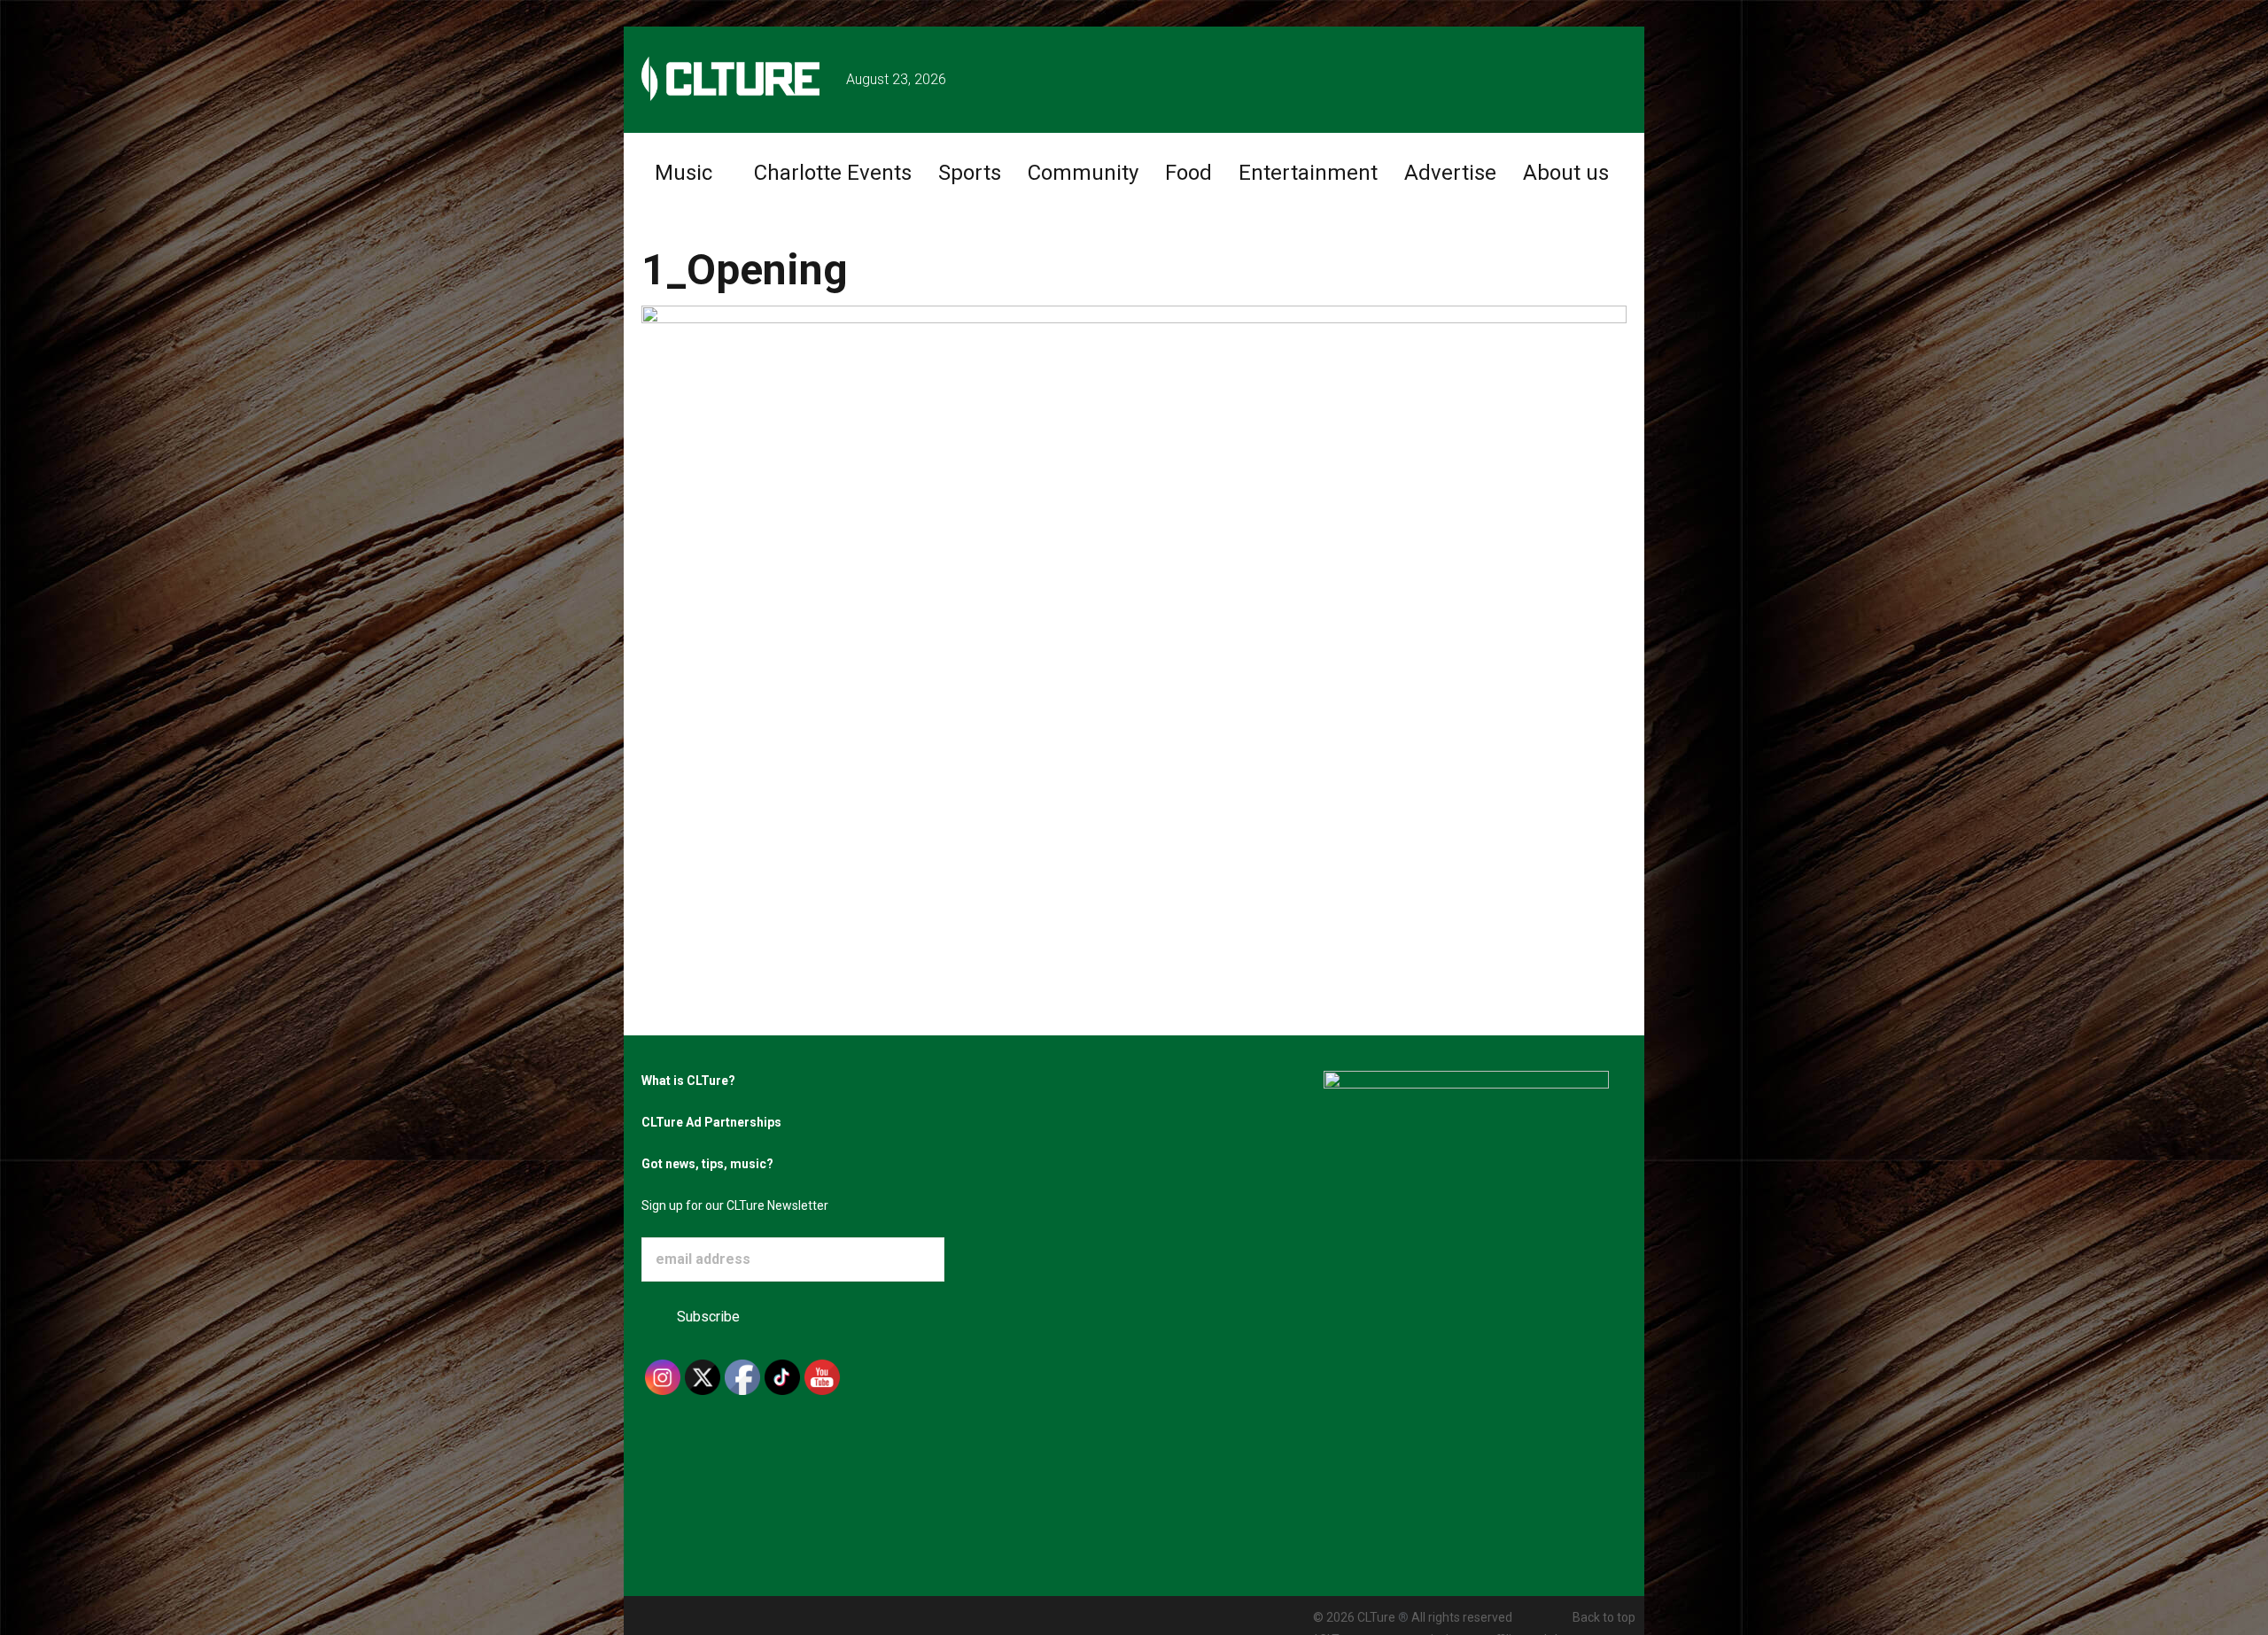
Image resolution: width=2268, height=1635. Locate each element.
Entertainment (1308, 173)
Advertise (1450, 173)
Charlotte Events (833, 173)
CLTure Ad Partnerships (711, 1122)
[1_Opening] (1134, 581)
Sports (970, 173)
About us (1566, 173)
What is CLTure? (688, 1081)
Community (1083, 173)
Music (684, 173)
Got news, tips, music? (707, 1164)
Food (1188, 173)
